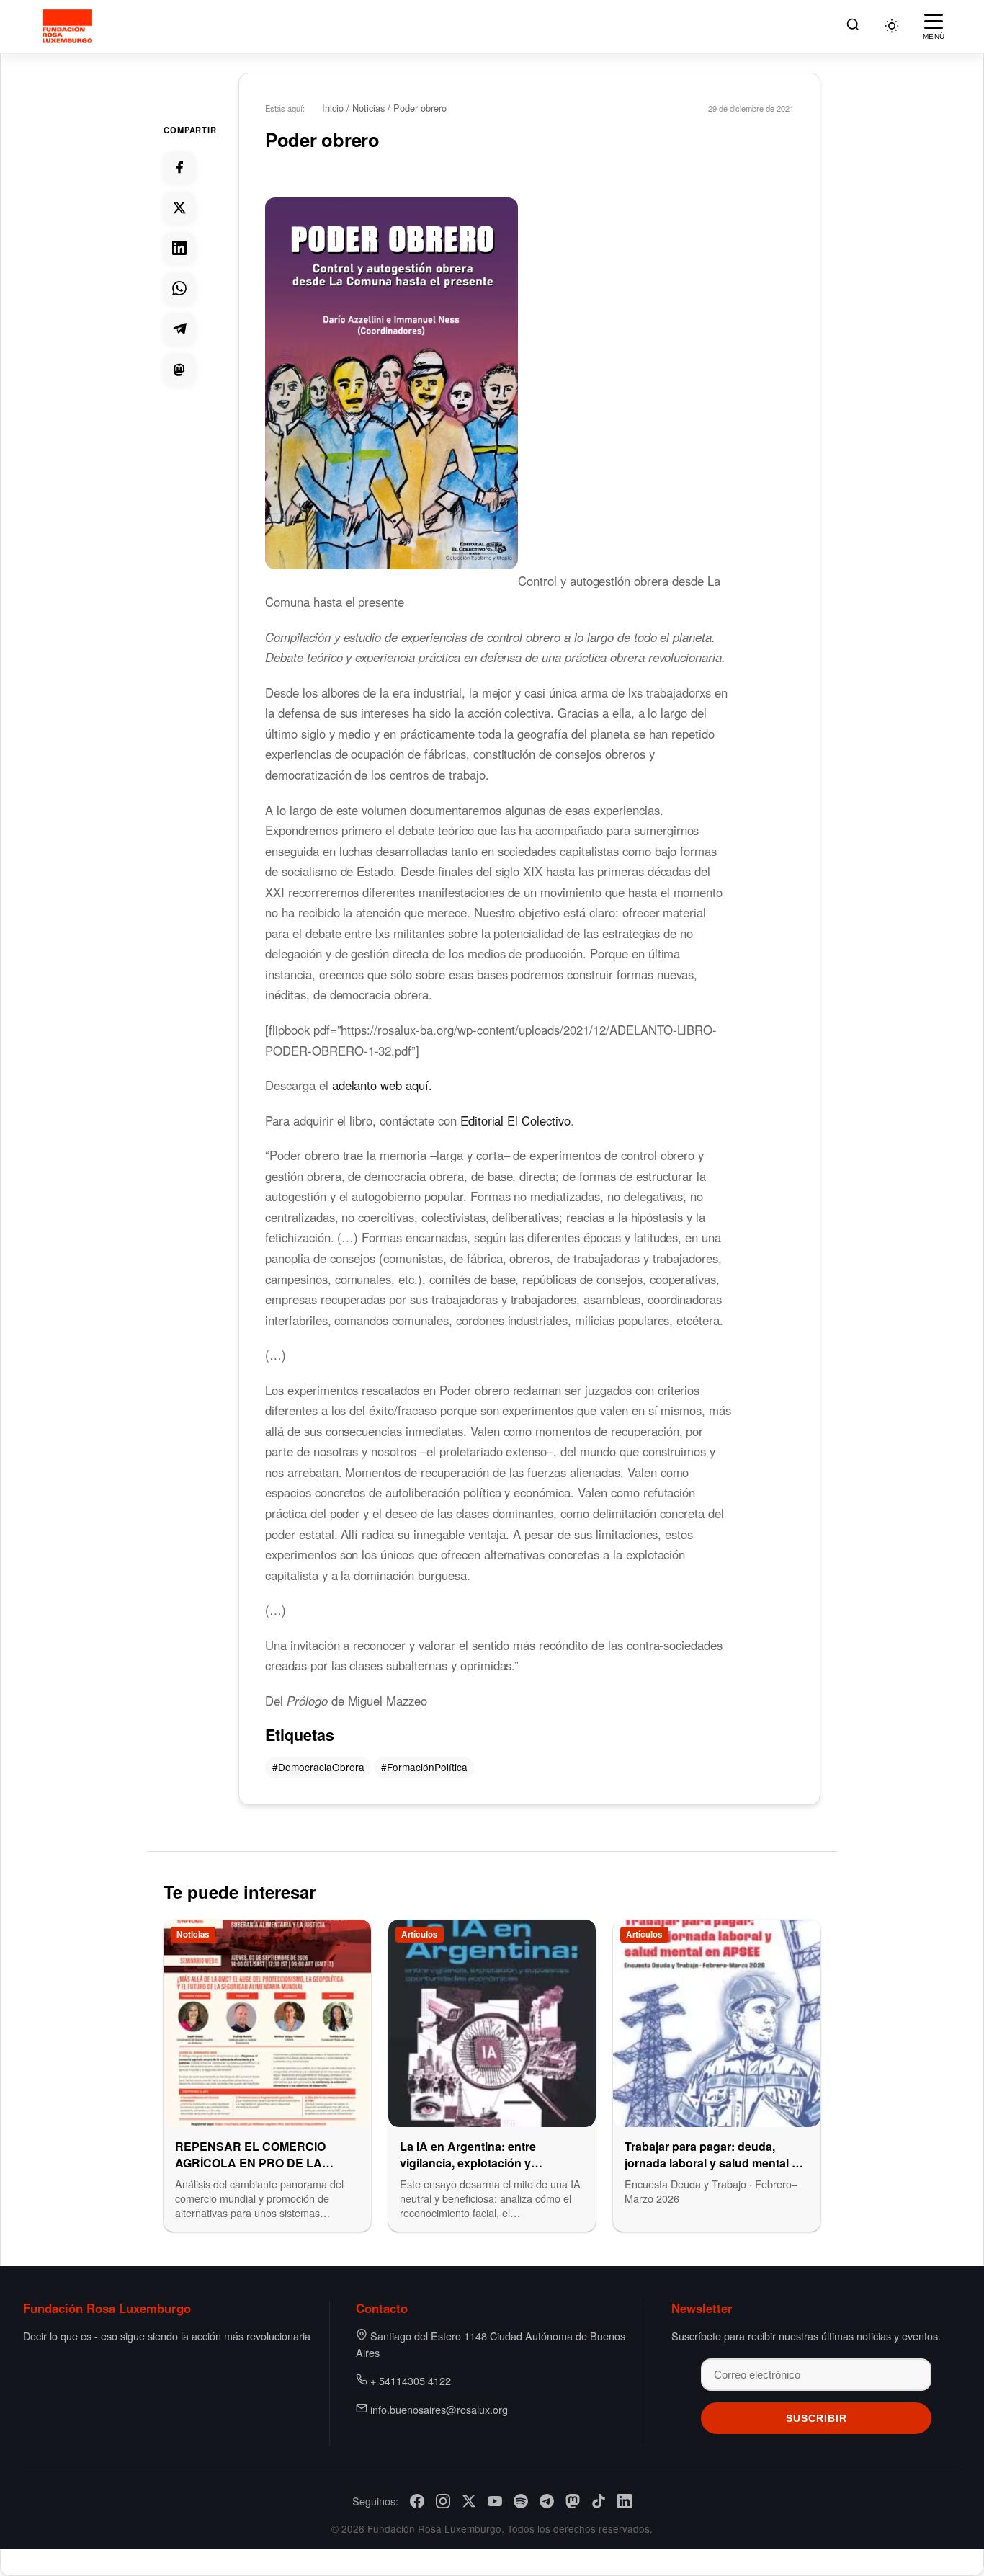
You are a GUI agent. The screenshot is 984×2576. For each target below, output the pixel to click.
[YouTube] (495, 2501)
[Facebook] (417, 2501)
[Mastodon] (573, 2501)
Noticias (368, 108)
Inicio (333, 108)
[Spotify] (521, 2501)
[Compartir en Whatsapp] (179, 288)
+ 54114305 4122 (411, 2380)
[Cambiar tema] (892, 26)
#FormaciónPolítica (424, 1767)
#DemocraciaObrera (318, 1767)
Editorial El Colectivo (515, 1120)
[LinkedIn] (625, 2501)
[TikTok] (599, 2501)
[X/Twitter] (469, 2501)
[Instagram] (443, 2501)
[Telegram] (547, 2501)
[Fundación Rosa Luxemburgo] (70, 26)
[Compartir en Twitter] (179, 208)
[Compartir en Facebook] (179, 167)
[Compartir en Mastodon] (179, 369)
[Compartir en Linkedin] (179, 248)
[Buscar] (853, 26)
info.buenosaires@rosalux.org (439, 2409)
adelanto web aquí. (382, 1085)
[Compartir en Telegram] (179, 329)
